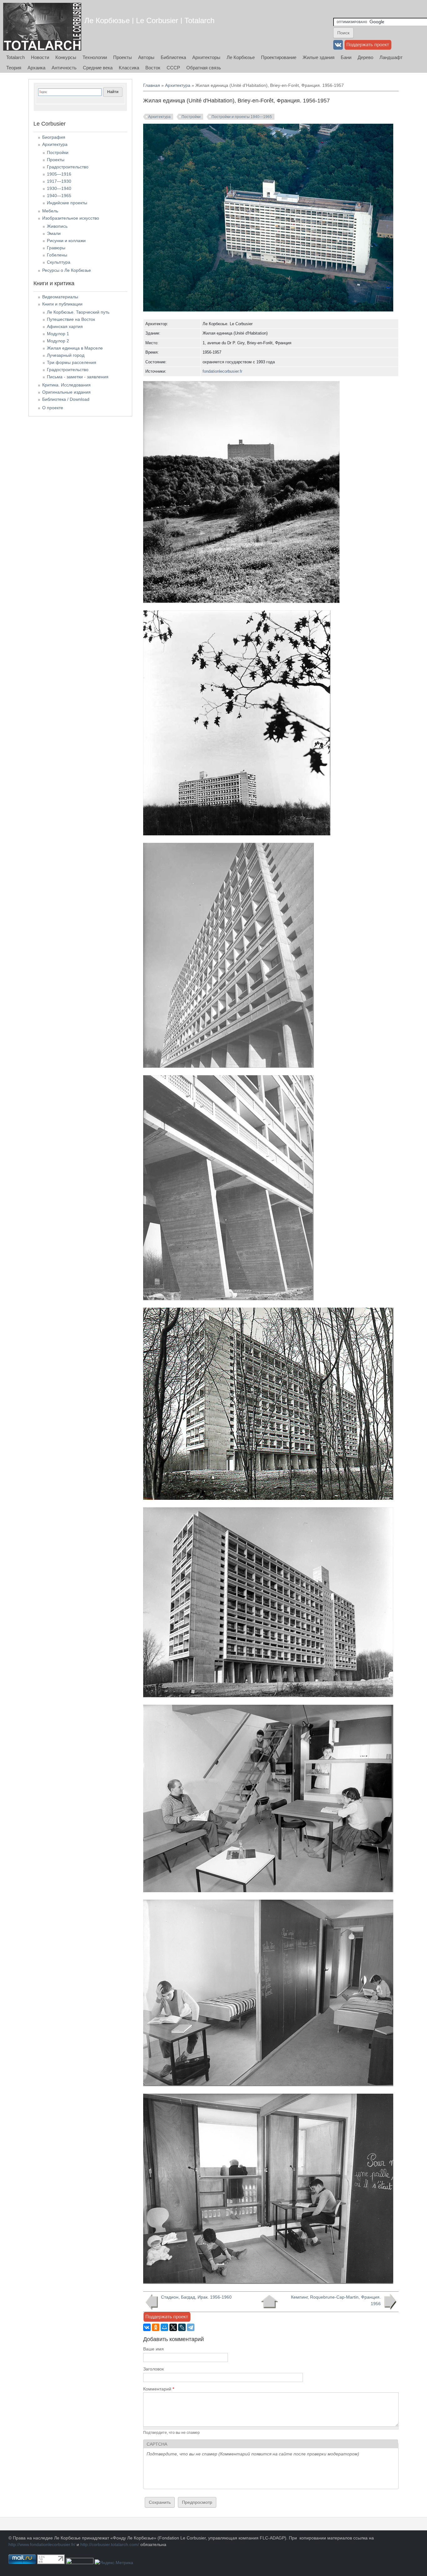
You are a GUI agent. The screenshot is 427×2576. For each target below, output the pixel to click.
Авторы (146, 57)
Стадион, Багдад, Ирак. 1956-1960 (196, 2297)
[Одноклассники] (156, 2327)
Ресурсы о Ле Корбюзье (67, 270)
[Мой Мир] (164, 2327)
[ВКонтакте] (147, 2327)
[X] (173, 2327)
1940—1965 (59, 196)
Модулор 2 (58, 341)
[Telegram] (191, 2327)
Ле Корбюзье (241, 57)
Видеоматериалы (60, 297)
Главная (152, 85)
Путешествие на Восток (71, 319)
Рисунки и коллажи (66, 241)
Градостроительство (68, 167)
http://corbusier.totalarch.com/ (110, 2544)
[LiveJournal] (182, 2327)
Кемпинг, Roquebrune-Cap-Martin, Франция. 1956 (336, 2300)
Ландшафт (391, 57)
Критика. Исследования (66, 385)
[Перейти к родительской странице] (269, 2302)
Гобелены (57, 255)
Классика (129, 68)
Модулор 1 (58, 334)
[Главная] (42, 27)
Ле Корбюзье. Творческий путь (78, 312)
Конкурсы (66, 57)
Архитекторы (206, 57)
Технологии (95, 57)
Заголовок (153, 2369)
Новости (40, 57)
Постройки (191, 117)
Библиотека (173, 57)
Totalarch (15, 57)
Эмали (54, 233)
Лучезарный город (66, 355)
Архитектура (178, 85)
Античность (64, 68)
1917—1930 (59, 181)
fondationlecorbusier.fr (222, 371)
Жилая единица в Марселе (75, 348)
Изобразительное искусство (71, 218)
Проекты (123, 57)
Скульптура (59, 262)
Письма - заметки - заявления (78, 377)
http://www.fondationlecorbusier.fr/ (42, 2544)
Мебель (50, 211)
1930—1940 (59, 188)
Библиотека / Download (66, 399)
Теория (14, 68)
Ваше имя (153, 2349)
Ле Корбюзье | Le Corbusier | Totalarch (149, 20)
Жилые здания (319, 57)
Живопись (57, 226)
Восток (153, 68)
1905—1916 (59, 174)
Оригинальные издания (66, 392)
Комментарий (159, 2389)
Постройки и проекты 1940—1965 (242, 117)
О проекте (53, 408)
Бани (346, 57)
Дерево (365, 57)
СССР (173, 68)
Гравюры (56, 248)
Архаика (36, 68)
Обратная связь (204, 68)
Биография (54, 137)
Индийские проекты (67, 203)
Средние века (98, 68)
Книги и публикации (62, 304)
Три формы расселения (72, 362)
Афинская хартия (65, 326)
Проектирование (279, 57)
